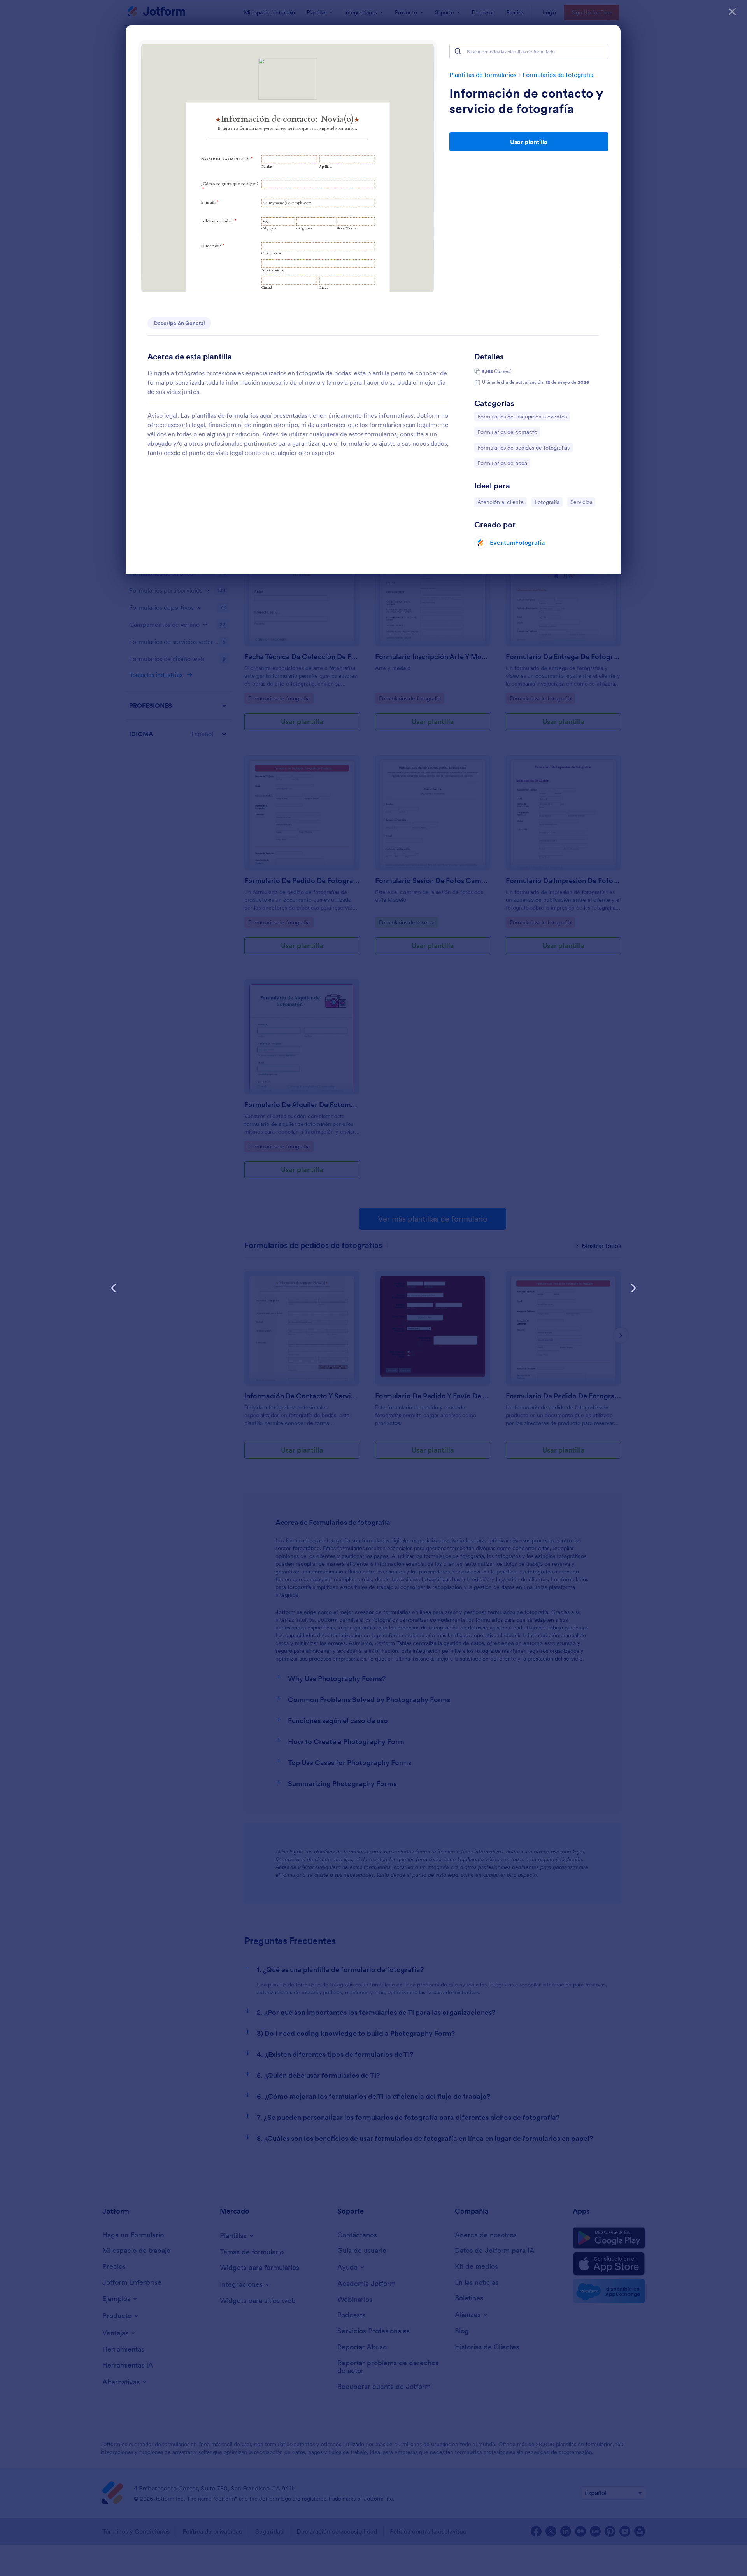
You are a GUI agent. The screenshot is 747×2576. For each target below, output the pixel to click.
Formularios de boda (502, 463)
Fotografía (548, 502)
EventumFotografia (517, 542)
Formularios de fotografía (558, 75)
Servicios (583, 502)
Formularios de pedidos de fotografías (523, 447)
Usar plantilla (529, 142)
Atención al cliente (500, 502)
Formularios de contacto (507, 432)
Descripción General (179, 323)
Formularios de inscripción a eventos (522, 416)
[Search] (458, 51)
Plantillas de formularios (483, 75)
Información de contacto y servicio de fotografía (526, 101)
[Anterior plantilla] (114, 1288)
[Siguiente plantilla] (633, 1288)
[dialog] (373, 1288)
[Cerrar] (732, 12)
